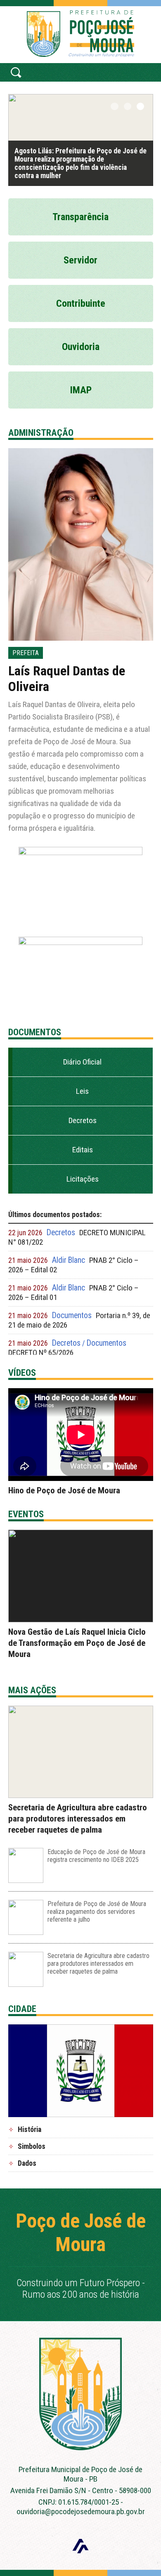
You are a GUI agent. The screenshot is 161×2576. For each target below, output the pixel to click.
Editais (83, 1150)
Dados (27, 2163)
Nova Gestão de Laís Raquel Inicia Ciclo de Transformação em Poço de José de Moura (77, 1643)
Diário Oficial (82, 1062)
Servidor (80, 260)
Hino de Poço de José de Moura (64, 1490)
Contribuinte (81, 303)
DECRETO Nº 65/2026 (41, 1353)
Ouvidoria (81, 347)
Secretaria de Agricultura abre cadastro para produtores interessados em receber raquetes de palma (78, 1819)
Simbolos (32, 2146)
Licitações (83, 1179)
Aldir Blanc (69, 1260)
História (30, 2129)
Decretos (83, 1120)
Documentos (72, 1315)
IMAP (81, 390)
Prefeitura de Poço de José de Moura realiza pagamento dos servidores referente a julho (97, 1912)
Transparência (80, 217)
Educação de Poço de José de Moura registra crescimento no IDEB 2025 (96, 1856)
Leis (82, 1091)
